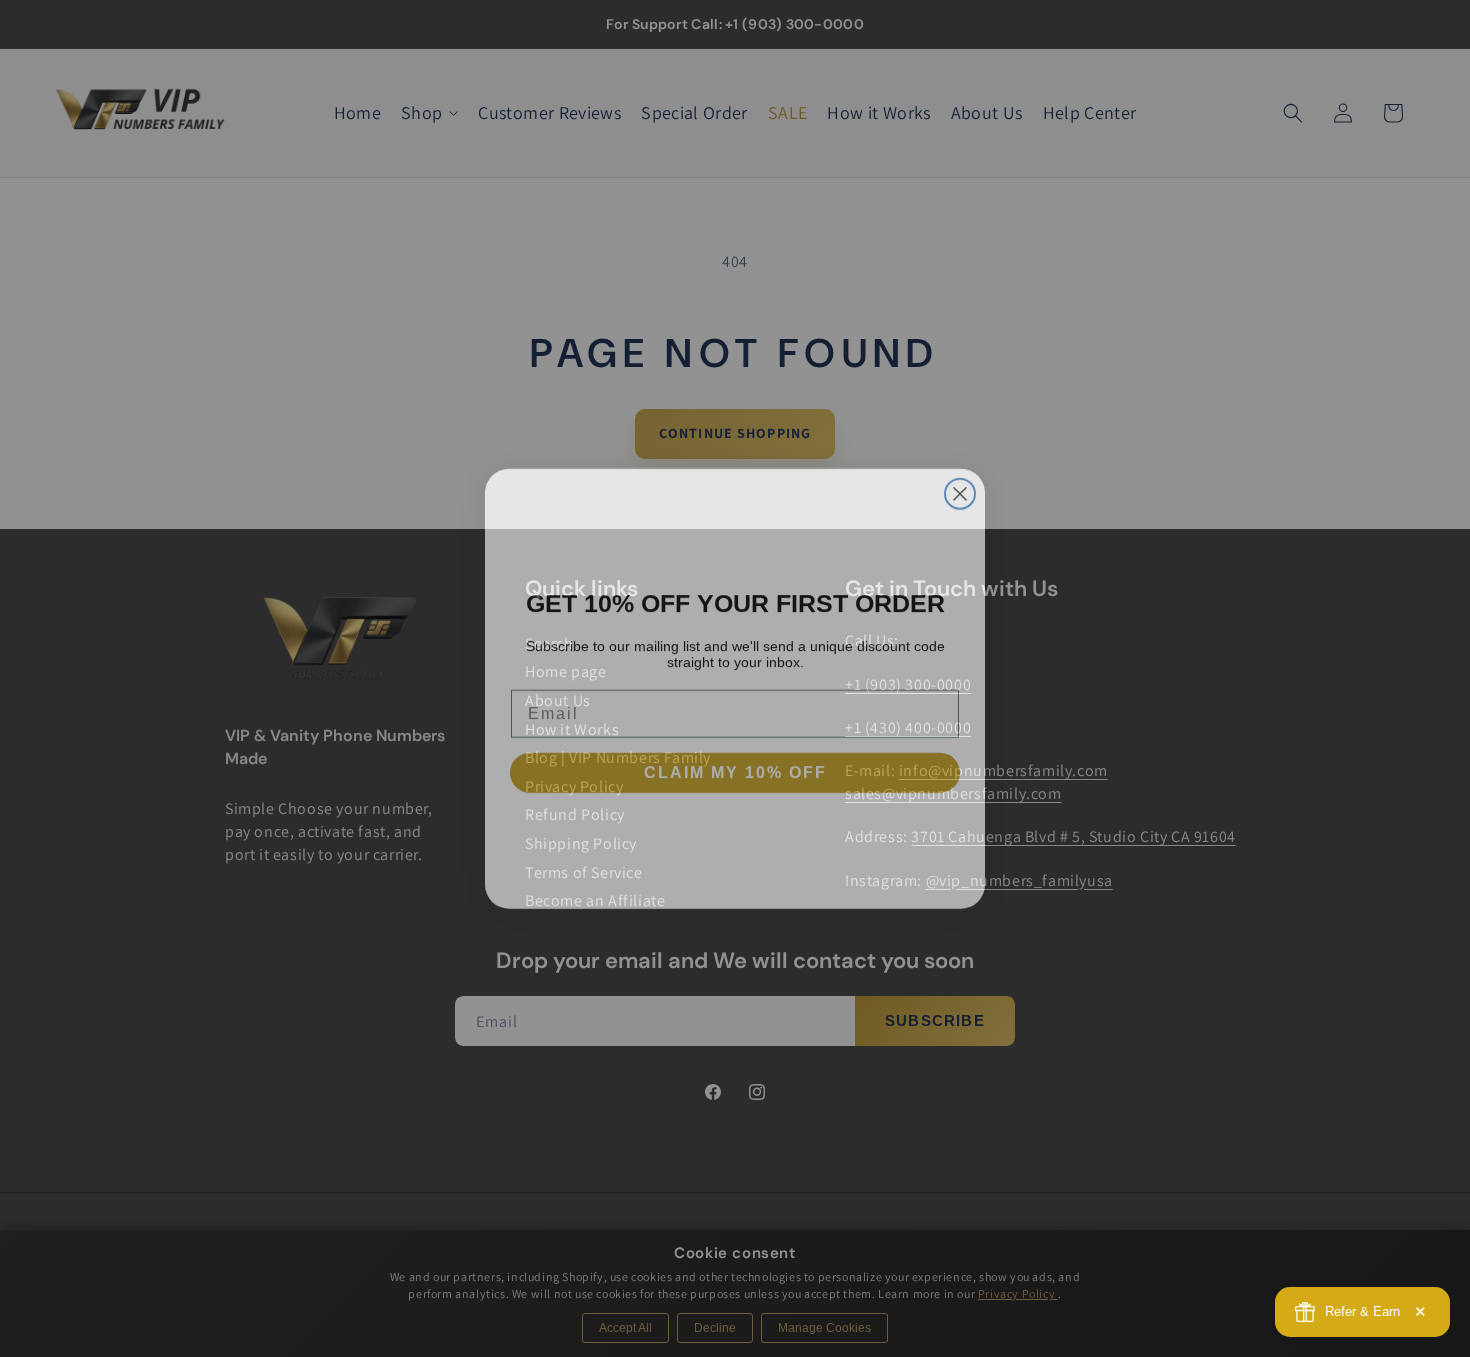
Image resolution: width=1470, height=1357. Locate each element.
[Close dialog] (960, 484)
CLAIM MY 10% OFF (735, 762)
